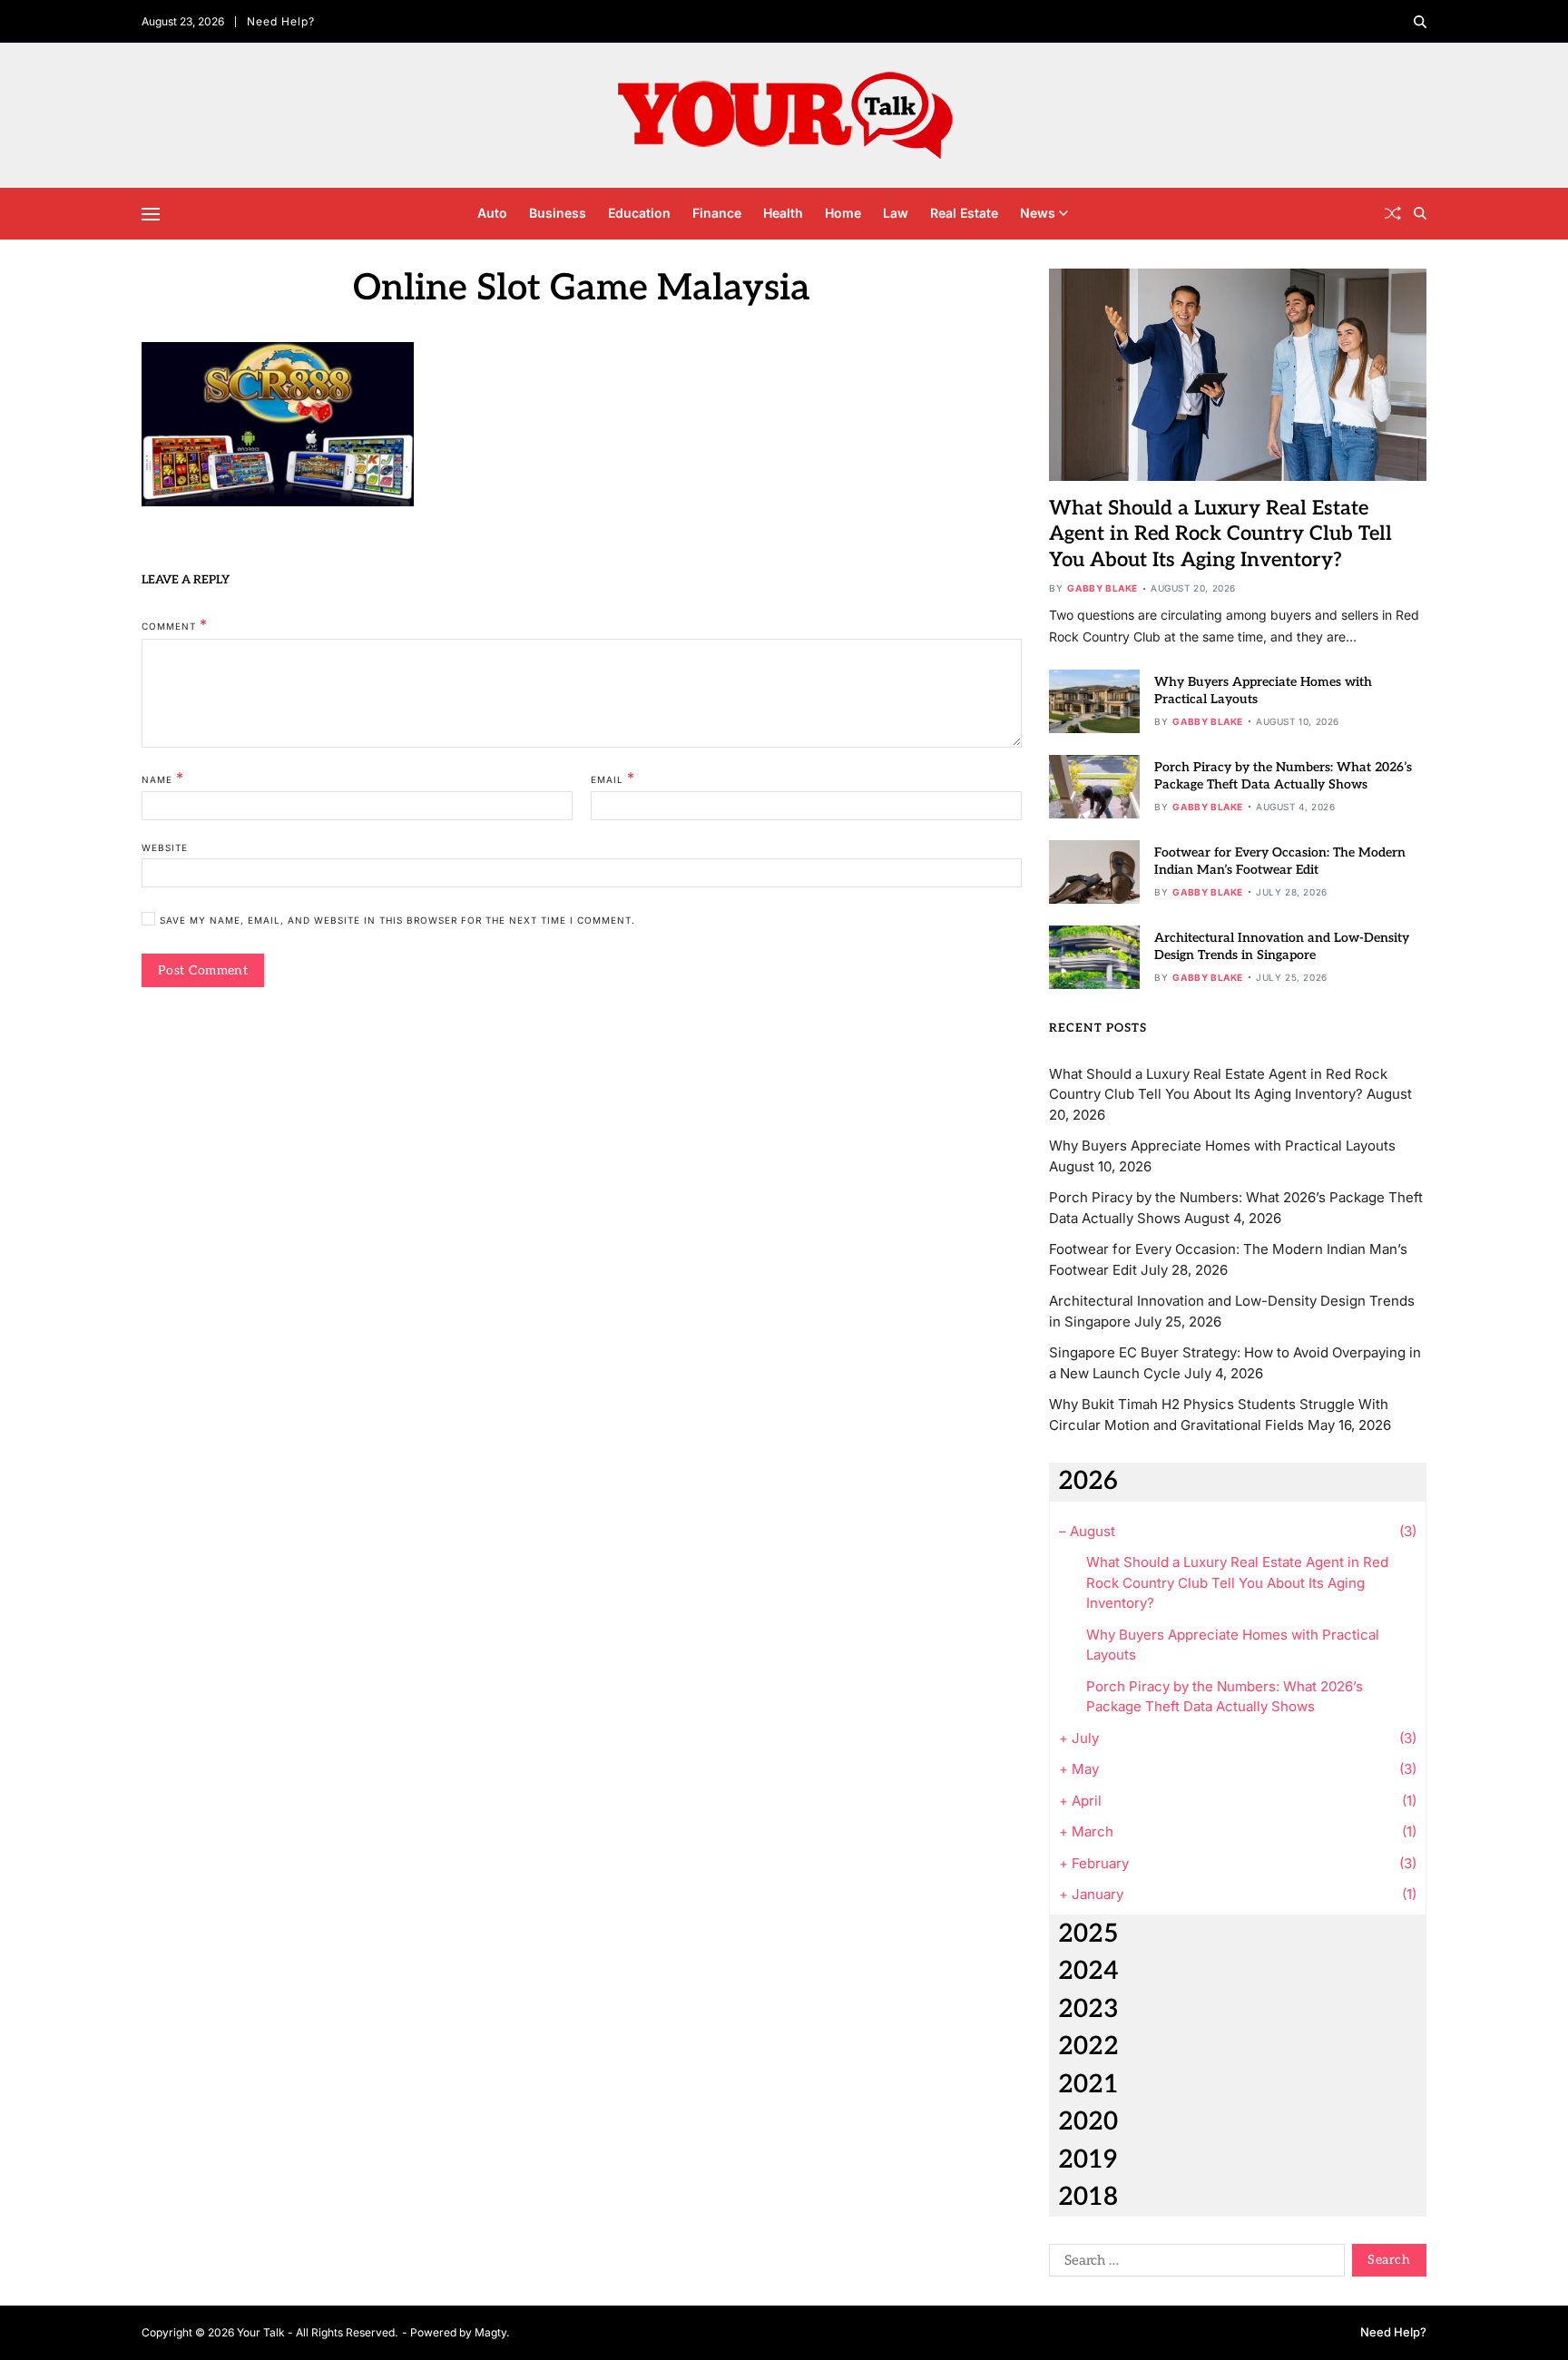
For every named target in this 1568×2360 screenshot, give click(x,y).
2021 (1088, 2085)
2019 (1088, 2160)
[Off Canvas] (151, 214)
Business (558, 213)
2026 (1088, 1481)
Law (896, 213)
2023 (1088, 2009)
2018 (1088, 2197)
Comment (175, 625)
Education (639, 213)
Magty (490, 2332)
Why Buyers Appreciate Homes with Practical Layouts (1222, 1146)
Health (783, 213)
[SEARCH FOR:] (1193, 2264)
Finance (717, 213)
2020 (1088, 2122)
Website (165, 847)
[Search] (1420, 22)
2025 (1088, 1934)
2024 (1088, 1971)
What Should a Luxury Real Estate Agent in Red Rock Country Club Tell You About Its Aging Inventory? (1220, 534)
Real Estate (964, 213)
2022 (1088, 2047)
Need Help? (281, 21)
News (1038, 213)
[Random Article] (1393, 213)
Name (163, 778)
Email (613, 778)
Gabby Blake (1102, 588)
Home (843, 213)
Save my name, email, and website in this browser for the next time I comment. (397, 920)
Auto (492, 213)
